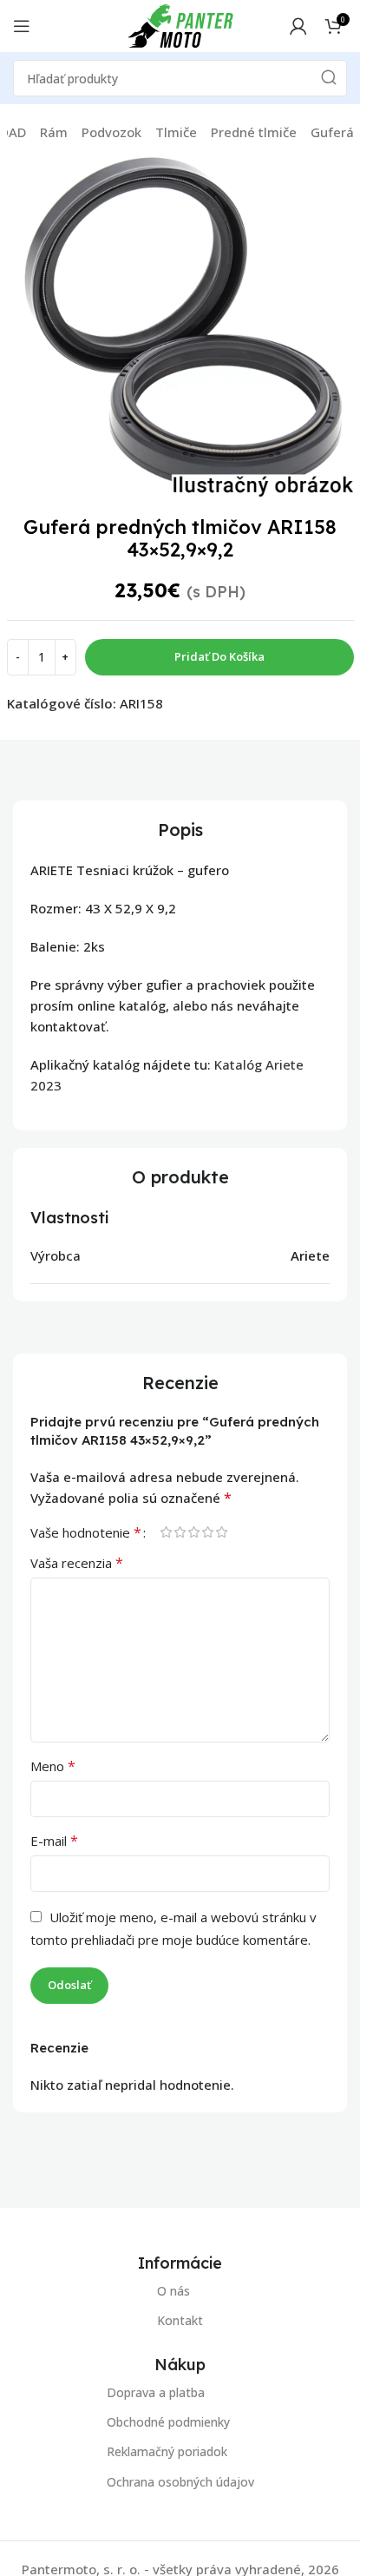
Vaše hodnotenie (86, 1532)
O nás (173, 2291)
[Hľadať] (329, 78)
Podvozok (111, 132)
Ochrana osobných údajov (180, 2481)
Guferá (332, 132)
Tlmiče (176, 132)
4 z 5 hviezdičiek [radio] (207, 1532)
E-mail (54, 1841)
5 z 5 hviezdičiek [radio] (221, 1532)
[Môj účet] (298, 26)
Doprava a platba (156, 2392)
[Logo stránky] (180, 24)
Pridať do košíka (219, 656)
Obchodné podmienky (168, 2422)
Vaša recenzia (77, 1563)
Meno (53, 1766)
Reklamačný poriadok (167, 2451)
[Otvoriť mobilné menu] (22, 26)
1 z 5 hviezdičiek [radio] (166, 1532)
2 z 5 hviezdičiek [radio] (180, 1532)
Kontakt (180, 2320)
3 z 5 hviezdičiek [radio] (193, 1532)
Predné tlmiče (254, 132)
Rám (54, 132)
